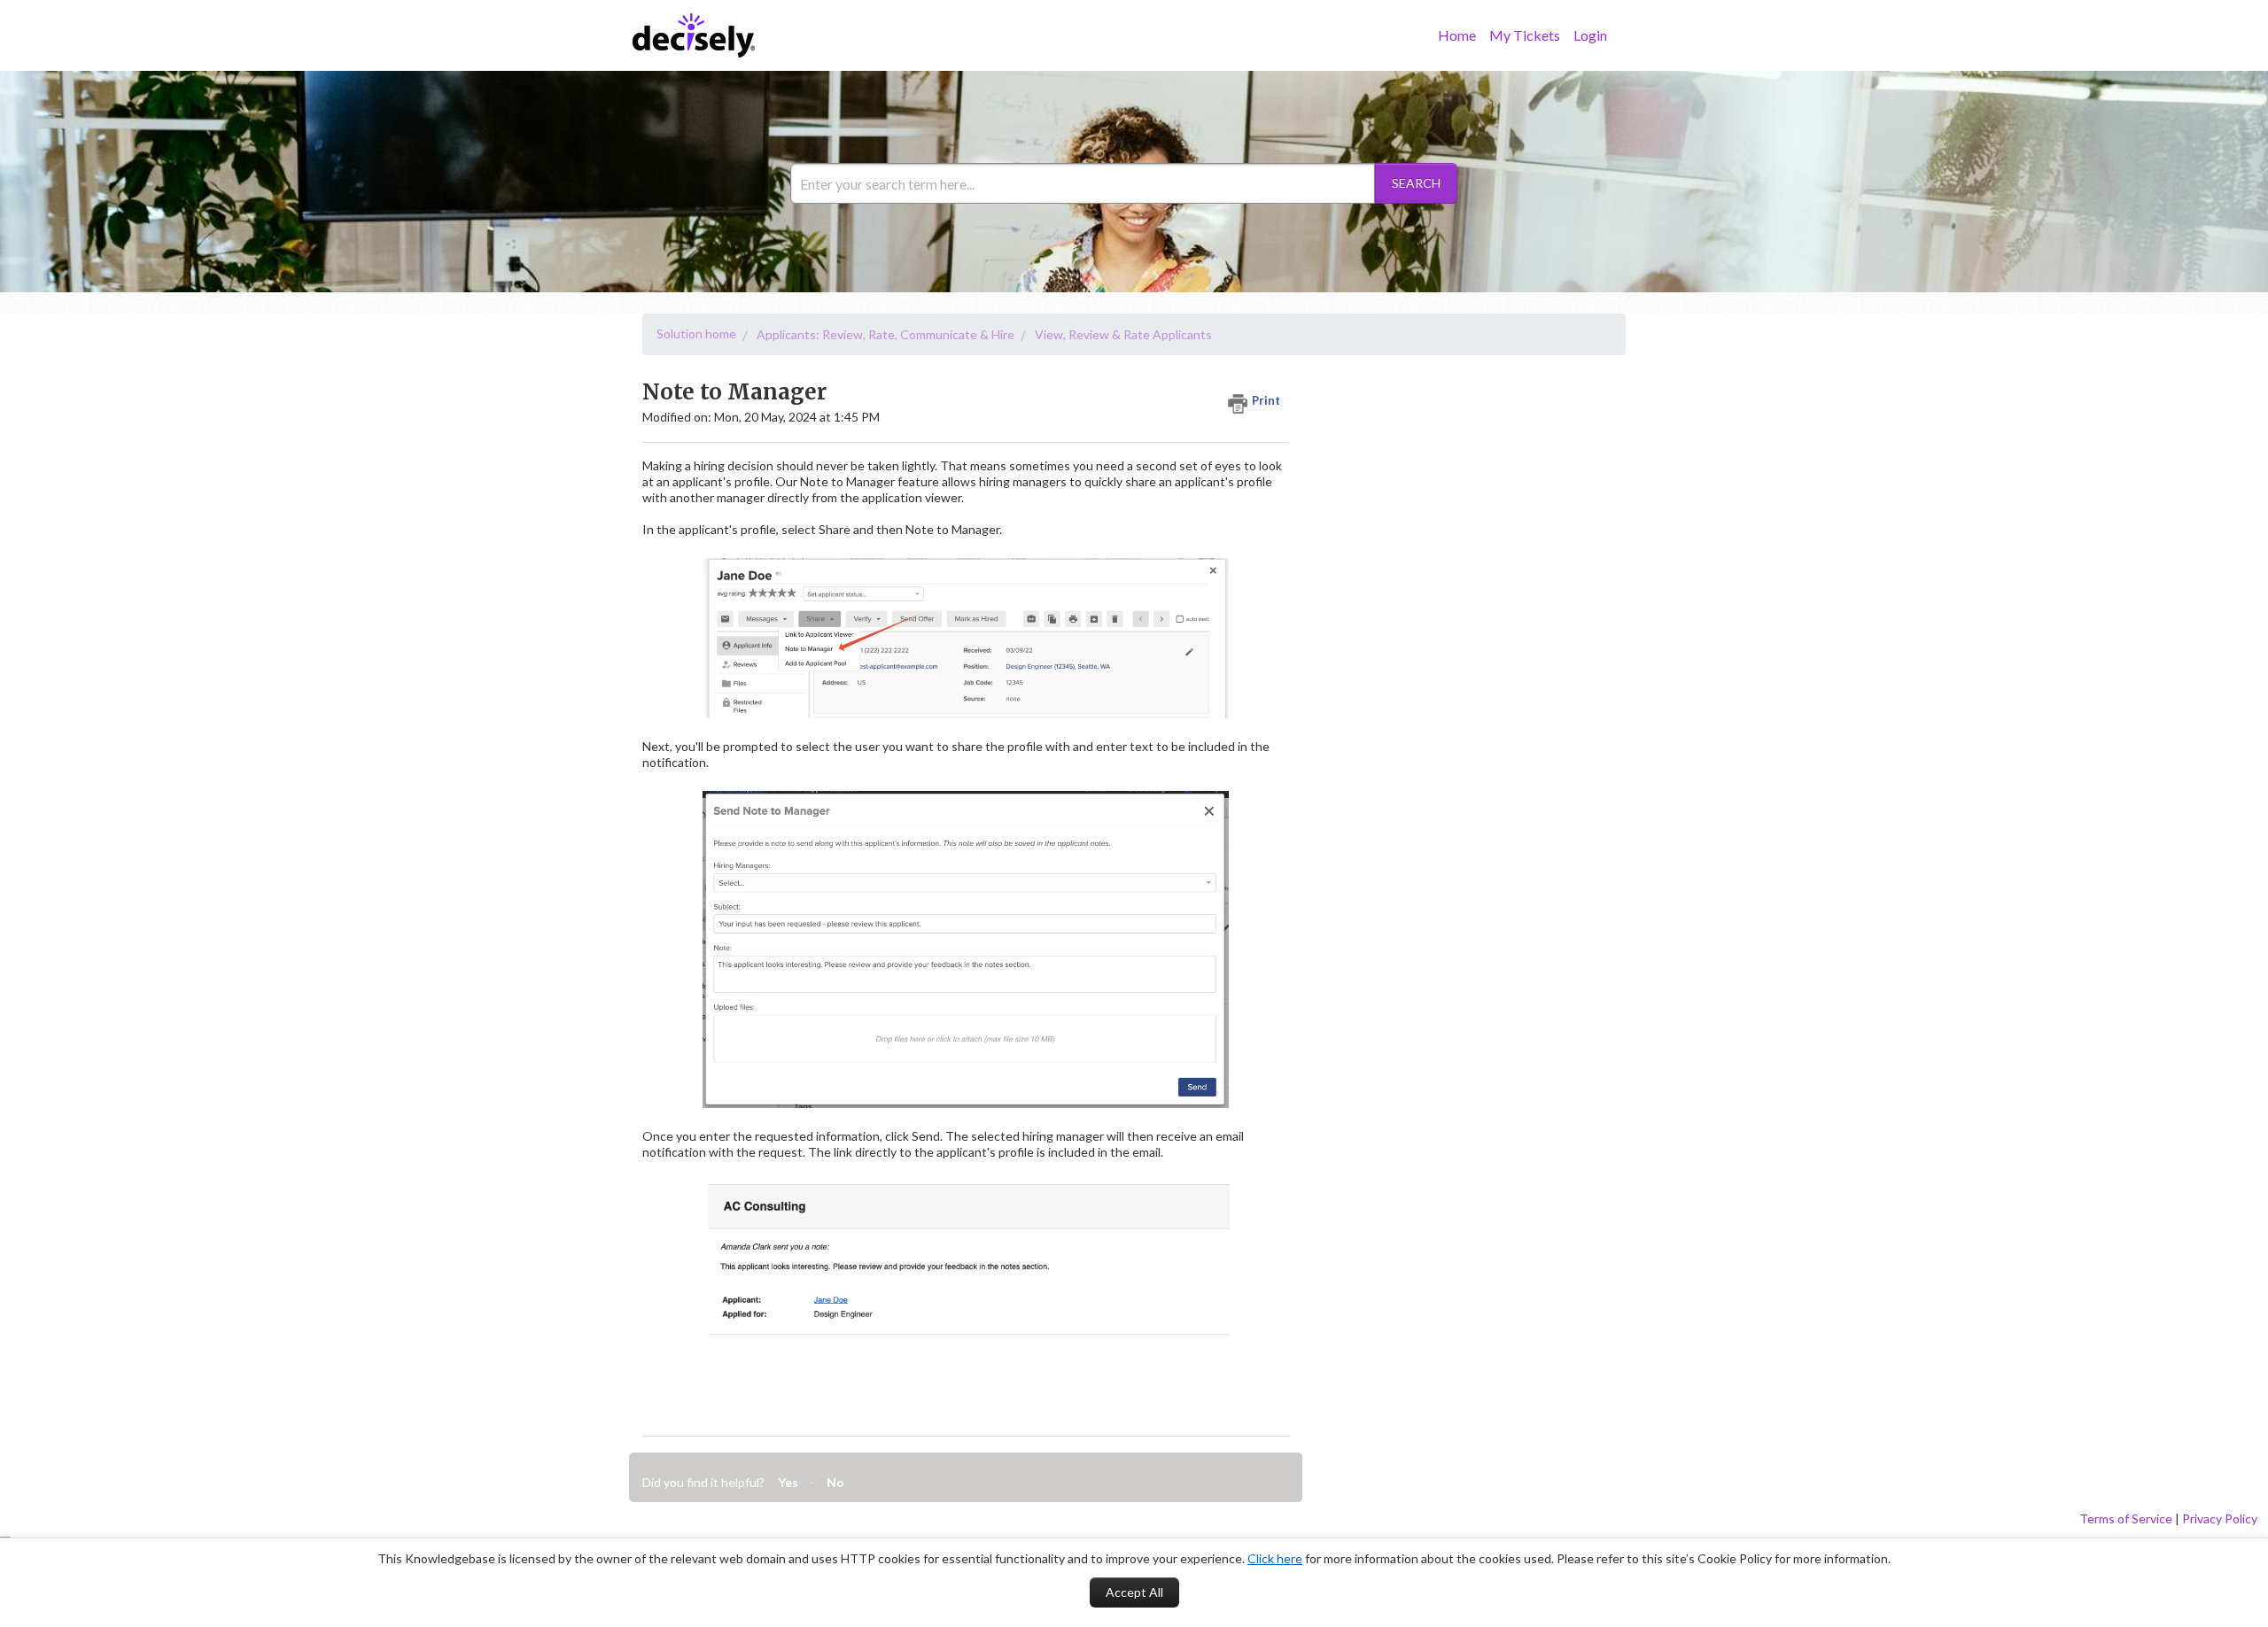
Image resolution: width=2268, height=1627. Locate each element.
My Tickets (1525, 35)
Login (1590, 35)
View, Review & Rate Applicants (1123, 334)
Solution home (696, 333)
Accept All (1134, 1592)
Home (1457, 35)
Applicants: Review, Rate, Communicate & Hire (885, 334)
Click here (1275, 1558)
